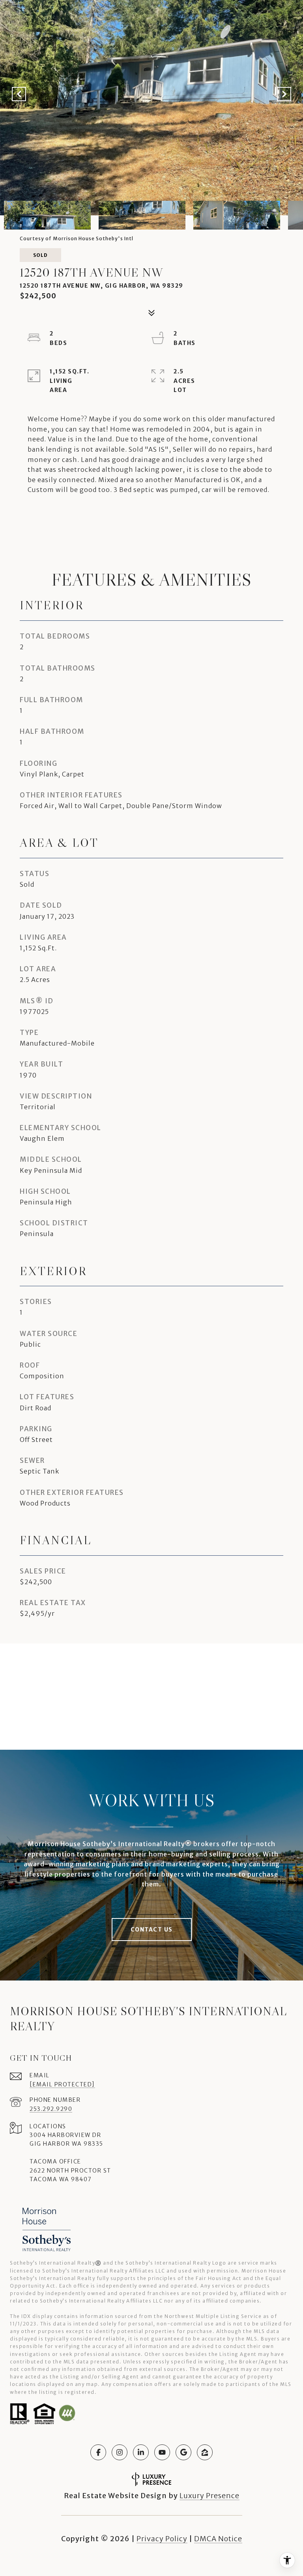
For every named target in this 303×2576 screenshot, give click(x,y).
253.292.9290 (51, 2109)
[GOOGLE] (183, 2452)
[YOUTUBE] (162, 2452)
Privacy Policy (162, 2539)
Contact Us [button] (152, 1930)
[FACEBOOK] (98, 2452)
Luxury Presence (209, 2496)
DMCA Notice (218, 2539)
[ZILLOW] (205, 2452)
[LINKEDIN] (141, 2452)
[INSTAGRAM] (120, 2452)
